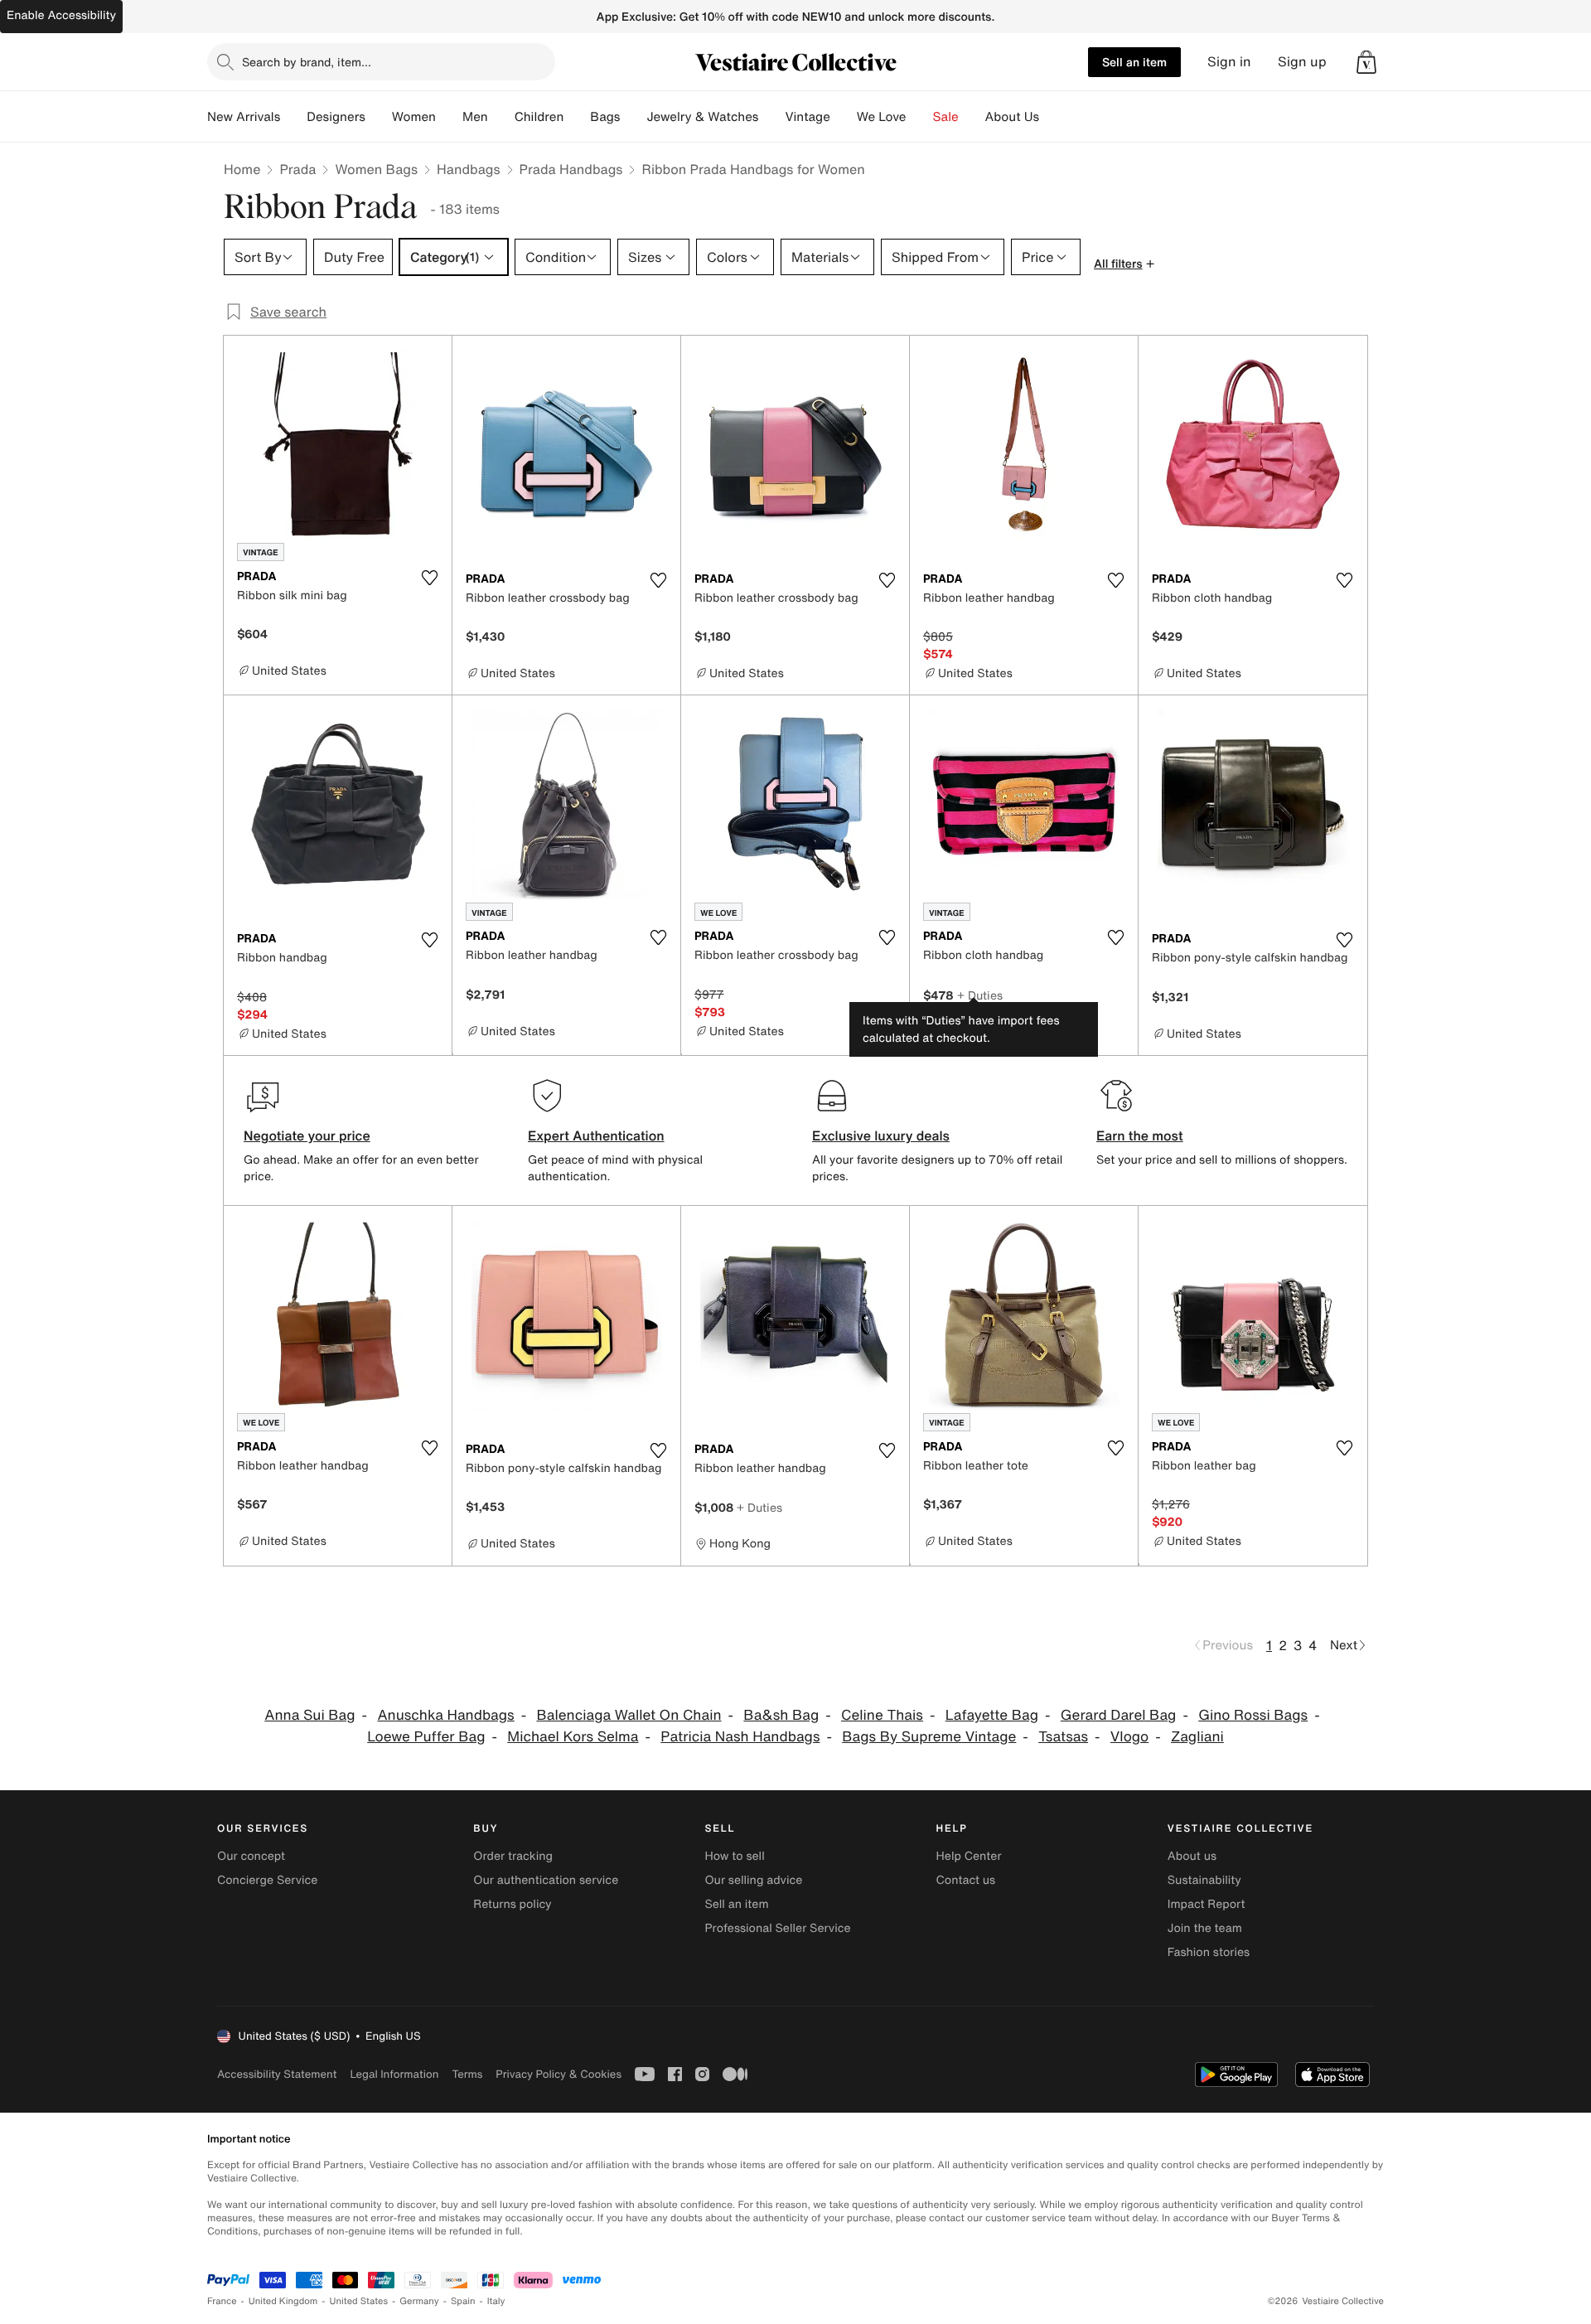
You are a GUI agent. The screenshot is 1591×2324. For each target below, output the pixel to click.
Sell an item (1134, 62)
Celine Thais (882, 1715)
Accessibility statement (277, 2074)
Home (242, 169)
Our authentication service (546, 1880)
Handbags (468, 169)
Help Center (969, 1856)
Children (539, 117)
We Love (882, 117)
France (222, 2301)
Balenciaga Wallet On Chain (629, 1715)
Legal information (394, 2074)
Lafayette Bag (992, 1715)
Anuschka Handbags (445, 1715)
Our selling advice (753, 1880)
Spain (463, 2301)
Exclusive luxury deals (881, 1135)
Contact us (966, 1880)
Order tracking (513, 1856)
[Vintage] (844, 117)
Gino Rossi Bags (1253, 1715)
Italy (496, 2301)
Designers (336, 117)
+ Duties (980, 995)
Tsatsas (1063, 1737)
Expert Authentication (596, 1135)
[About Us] (1052, 117)
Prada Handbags (571, 169)
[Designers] (379, 117)
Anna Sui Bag (309, 1715)
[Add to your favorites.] (429, 578)
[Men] (501, 117)
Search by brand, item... (307, 62)
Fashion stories (1209, 1952)
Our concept (251, 1856)
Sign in (1229, 62)
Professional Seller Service (777, 1928)
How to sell (734, 1856)
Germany (419, 2301)
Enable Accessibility (61, 15)
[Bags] (633, 117)
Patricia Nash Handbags (740, 1737)
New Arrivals (244, 117)
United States (359, 2301)
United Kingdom (283, 2301)
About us (1192, 1856)
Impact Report (1207, 1904)
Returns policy (512, 1904)
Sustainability (1204, 1880)
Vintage (807, 117)
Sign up (1302, 62)
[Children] (577, 117)
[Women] (449, 117)
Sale (946, 117)
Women (414, 117)
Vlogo (1129, 1737)
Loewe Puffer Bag (426, 1737)
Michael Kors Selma (573, 1737)
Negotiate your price (307, 1135)
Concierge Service (267, 1880)
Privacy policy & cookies (559, 2074)
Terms (467, 2074)
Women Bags (376, 169)
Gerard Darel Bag (1119, 1715)
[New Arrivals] (293, 117)
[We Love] (920, 117)
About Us (1012, 117)
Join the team (1205, 1928)
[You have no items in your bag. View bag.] (1366, 62)
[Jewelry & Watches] (771, 117)
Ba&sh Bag (781, 1715)
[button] (1366, 62)
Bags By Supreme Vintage (929, 1737)
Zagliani (1197, 1737)
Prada (297, 169)
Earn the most (1140, 1135)
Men (475, 117)
